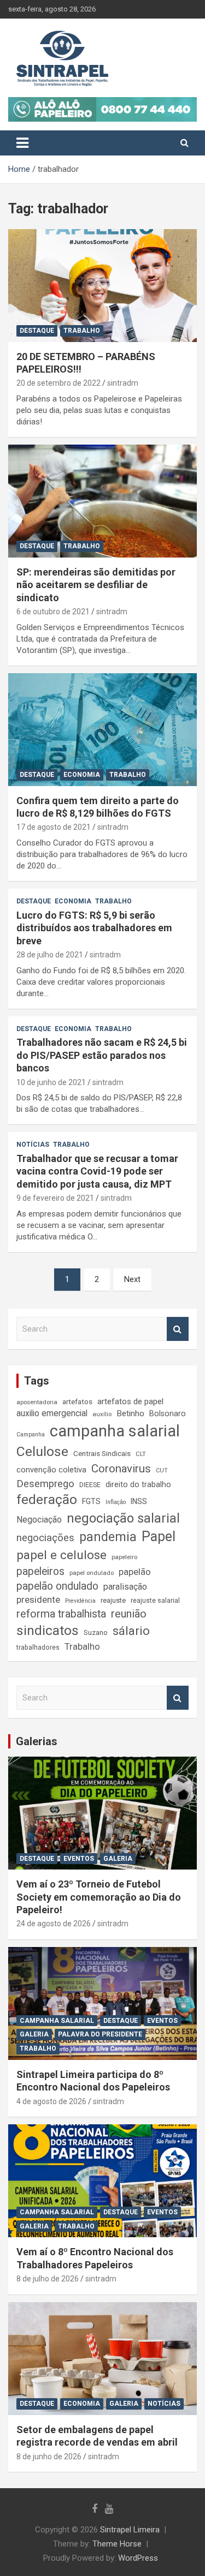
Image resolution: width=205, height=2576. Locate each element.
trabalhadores (38, 1648)
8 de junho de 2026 (49, 2457)
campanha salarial (115, 1431)
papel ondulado (92, 1573)
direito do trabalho (138, 1484)
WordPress (138, 2558)
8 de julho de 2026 (48, 2279)
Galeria (118, 1859)
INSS (139, 1501)
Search (178, 1329)
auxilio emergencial (52, 1413)
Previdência (80, 1601)
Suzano (96, 1633)
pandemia (108, 1537)
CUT (162, 1470)
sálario (131, 1631)
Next (132, 1279)
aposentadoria (37, 1402)
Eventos (79, 1859)
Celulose (42, 1451)
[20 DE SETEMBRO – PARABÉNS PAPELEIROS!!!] (102, 285)
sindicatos (48, 1631)
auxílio (102, 1414)
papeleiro (124, 1557)
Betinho (130, 1413)
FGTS (91, 1501)
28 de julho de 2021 (50, 955)
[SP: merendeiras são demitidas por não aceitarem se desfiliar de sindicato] (102, 501)
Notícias (33, 1145)
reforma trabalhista (61, 1614)
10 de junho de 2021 (51, 1082)
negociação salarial (123, 1518)
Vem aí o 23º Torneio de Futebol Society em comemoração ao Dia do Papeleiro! (99, 1897)
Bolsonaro (168, 1413)
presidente (38, 1599)
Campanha (31, 1434)
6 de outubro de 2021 (53, 612)
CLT (141, 1454)
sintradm (123, 383)
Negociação (39, 1520)
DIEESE (90, 1485)
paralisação (125, 1587)
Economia (82, 775)
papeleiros (40, 1571)
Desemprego (45, 1484)
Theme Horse (117, 2544)
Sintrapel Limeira (130, 2530)
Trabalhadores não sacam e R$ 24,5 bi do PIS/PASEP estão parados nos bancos (102, 1055)
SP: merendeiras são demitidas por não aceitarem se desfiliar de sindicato (96, 585)
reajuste (113, 1600)
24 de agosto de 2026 (54, 1924)
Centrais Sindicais (102, 1453)
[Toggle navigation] (22, 143)
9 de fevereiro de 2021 (55, 1198)
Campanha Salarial (57, 2021)
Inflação (116, 1502)
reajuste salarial (155, 1601)
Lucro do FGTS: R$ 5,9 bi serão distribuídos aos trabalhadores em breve (94, 928)
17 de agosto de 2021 (54, 827)
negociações (45, 1538)
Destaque (37, 331)
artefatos (77, 1401)
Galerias (37, 1741)
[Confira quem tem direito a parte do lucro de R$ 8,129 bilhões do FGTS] (102, 729)
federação (47, 1500)
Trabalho (82, 331)
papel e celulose (61, 1555)
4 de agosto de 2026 (51, 2101)
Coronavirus (121, 1469)
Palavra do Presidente (100, 2034)
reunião (129, 1614)
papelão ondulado (57, 1586)
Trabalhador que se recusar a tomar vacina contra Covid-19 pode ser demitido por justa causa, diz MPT (97, 1171)
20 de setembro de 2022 (58, 383)
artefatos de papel (130, 1401)
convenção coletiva (51, 1470)
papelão (135, 1572)
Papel (159, 1536)
